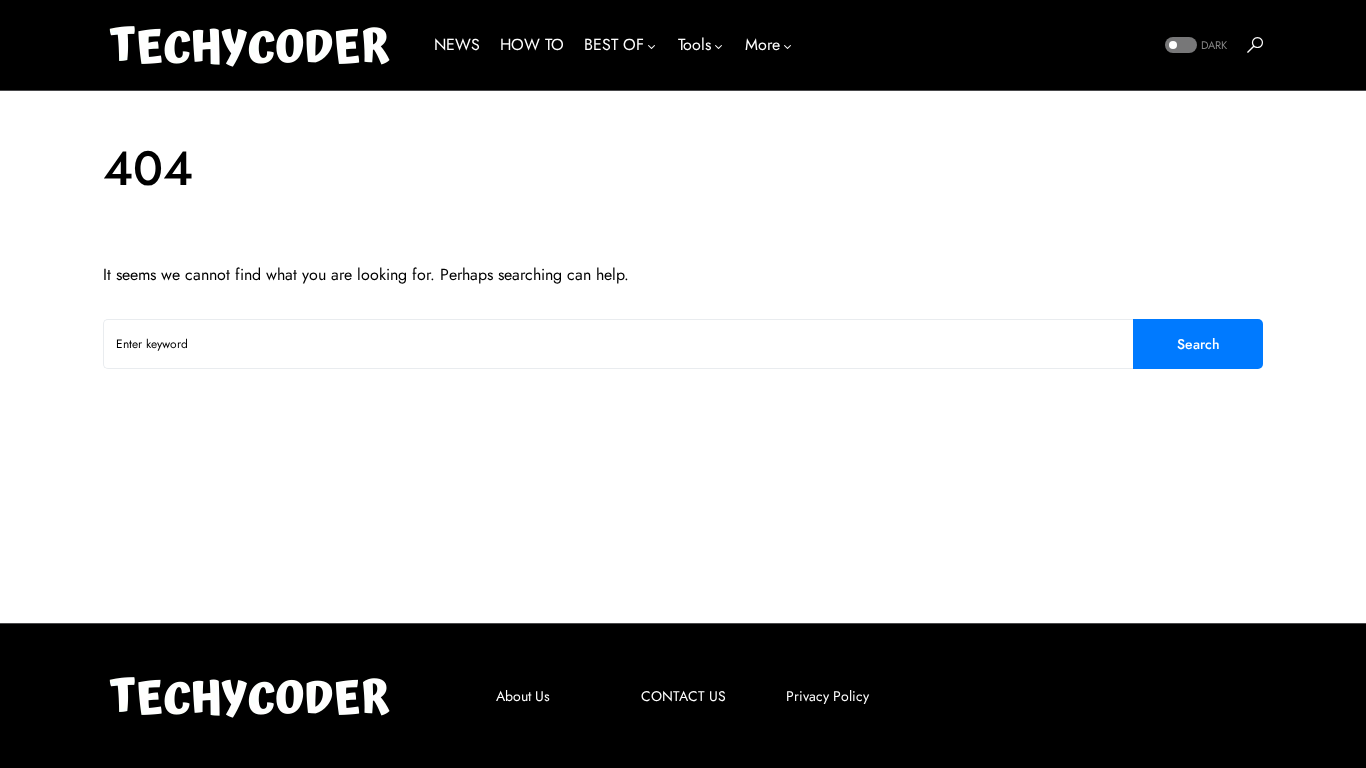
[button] (1194, 45)
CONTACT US (683, 696)
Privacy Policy (827, 696)
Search (1198, 344)
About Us (523, 696)
